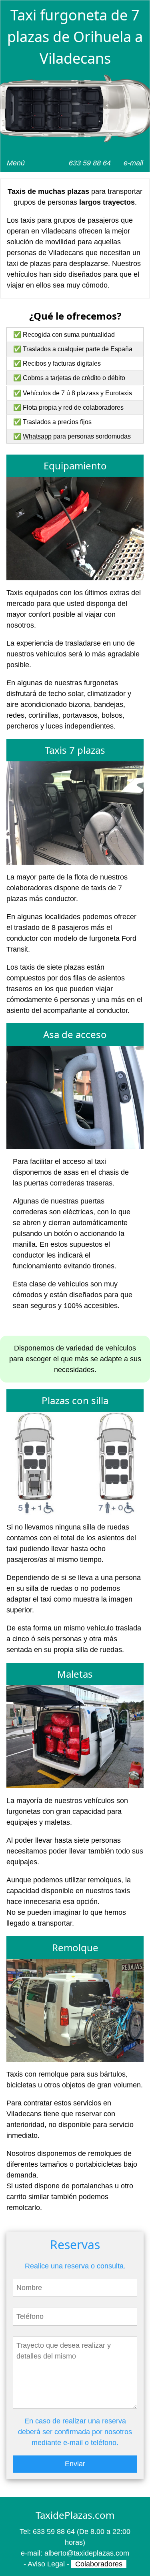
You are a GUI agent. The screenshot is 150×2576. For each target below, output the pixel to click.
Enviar (75, 2464)
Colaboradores (99, 2564)
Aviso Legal (46, 2564)
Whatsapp (37, 436)
